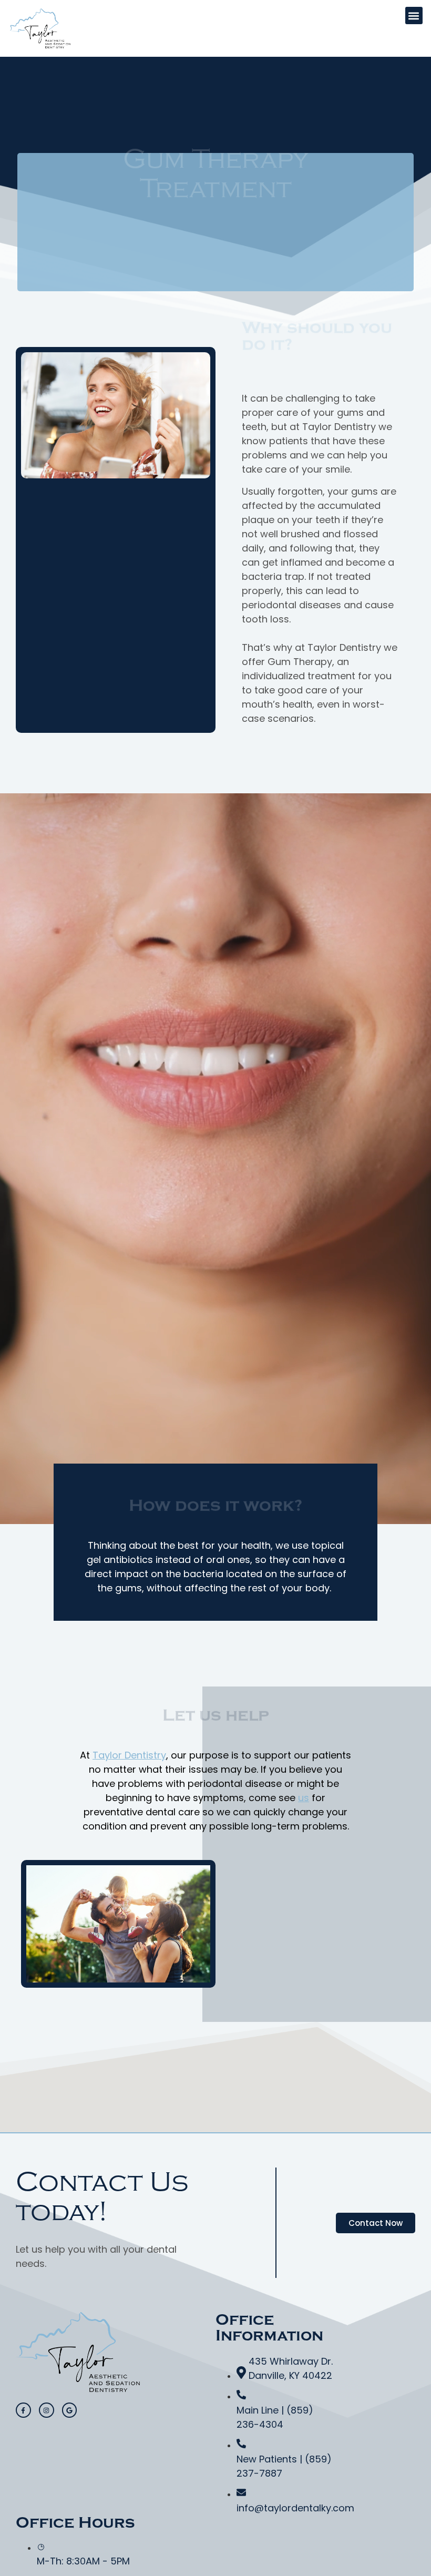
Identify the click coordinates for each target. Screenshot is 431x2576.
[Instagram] (47, 2410)
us (304, 1798)
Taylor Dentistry (129, 1755)
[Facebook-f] (23, 2410)
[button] (414, 16)
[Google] (70, 2410)
